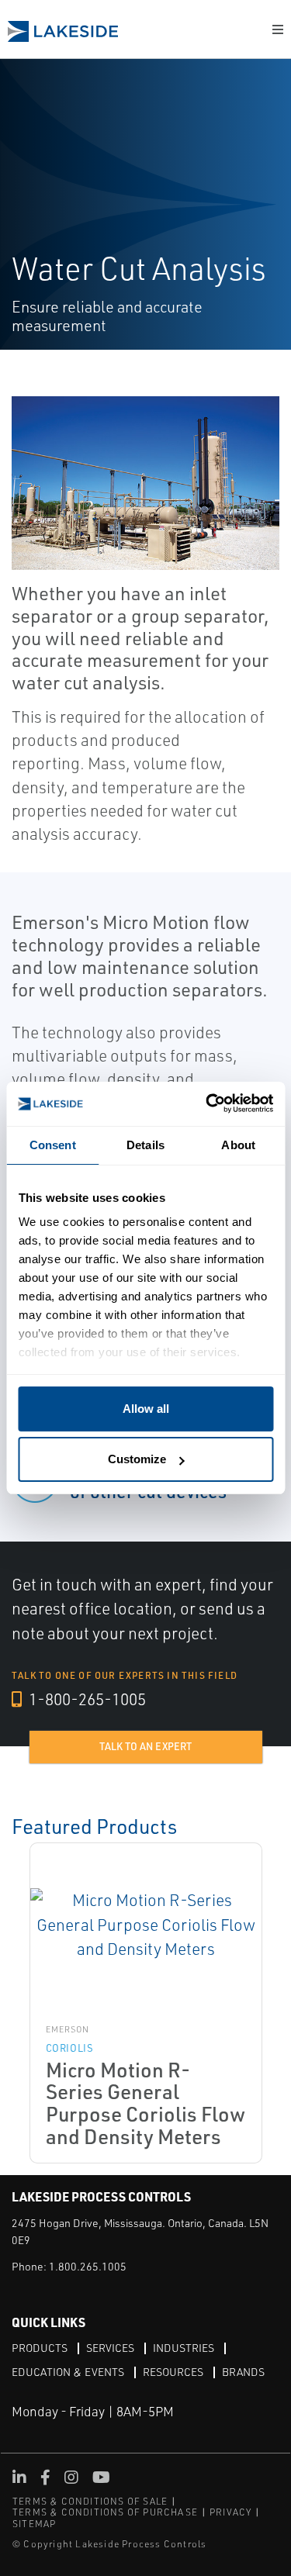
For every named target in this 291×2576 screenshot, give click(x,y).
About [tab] (238, 1145)
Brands (243, 2372)
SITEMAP (34, 2524)
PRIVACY (230, 2512)
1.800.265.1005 (88, 2266)
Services (110, 2348)
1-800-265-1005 (86, 1699)
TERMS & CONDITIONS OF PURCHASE (105, 2512)
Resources (173, 2372)
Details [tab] (145, 1145)
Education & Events (68, 2372)
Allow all (146, 1409)
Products (40, 2348)
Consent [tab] (53, 1145)
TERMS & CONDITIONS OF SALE (90, 2501)
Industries (184, 2348)
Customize (137, 1459)
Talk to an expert (145, 1746)
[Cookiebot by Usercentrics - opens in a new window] (207, 1104)
